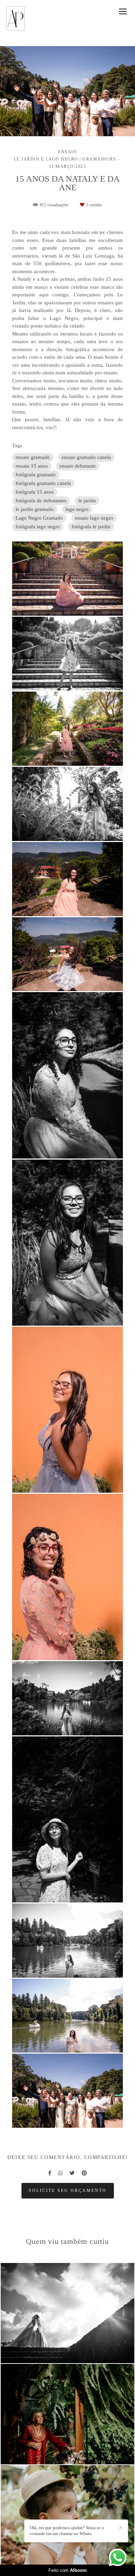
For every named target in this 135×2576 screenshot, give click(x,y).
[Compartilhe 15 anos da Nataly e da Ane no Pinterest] (84, 2173)
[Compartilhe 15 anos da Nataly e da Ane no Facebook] (50, 2173)
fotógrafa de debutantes (41, 501)
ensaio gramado (33, 457)
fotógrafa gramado (36, 475)
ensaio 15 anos (32, 466)
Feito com (68, 2570)
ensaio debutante (78, 466)
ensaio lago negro (94, 518)
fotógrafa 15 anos (35, 492)
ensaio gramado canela (86, 457)
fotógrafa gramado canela (43, 483)
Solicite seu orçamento (68, 2191)
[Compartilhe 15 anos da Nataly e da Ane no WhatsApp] (60, 2173)
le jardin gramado (35, 509)
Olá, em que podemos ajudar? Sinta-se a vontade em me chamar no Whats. (67, 2531)
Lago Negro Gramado (39, 518)
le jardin (87, 501)
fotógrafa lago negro (38, 527)
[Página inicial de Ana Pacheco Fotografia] (16, 19)
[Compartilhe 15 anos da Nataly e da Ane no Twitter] (72, 2173)
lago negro (77, 509)
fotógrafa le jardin (91, 527)
